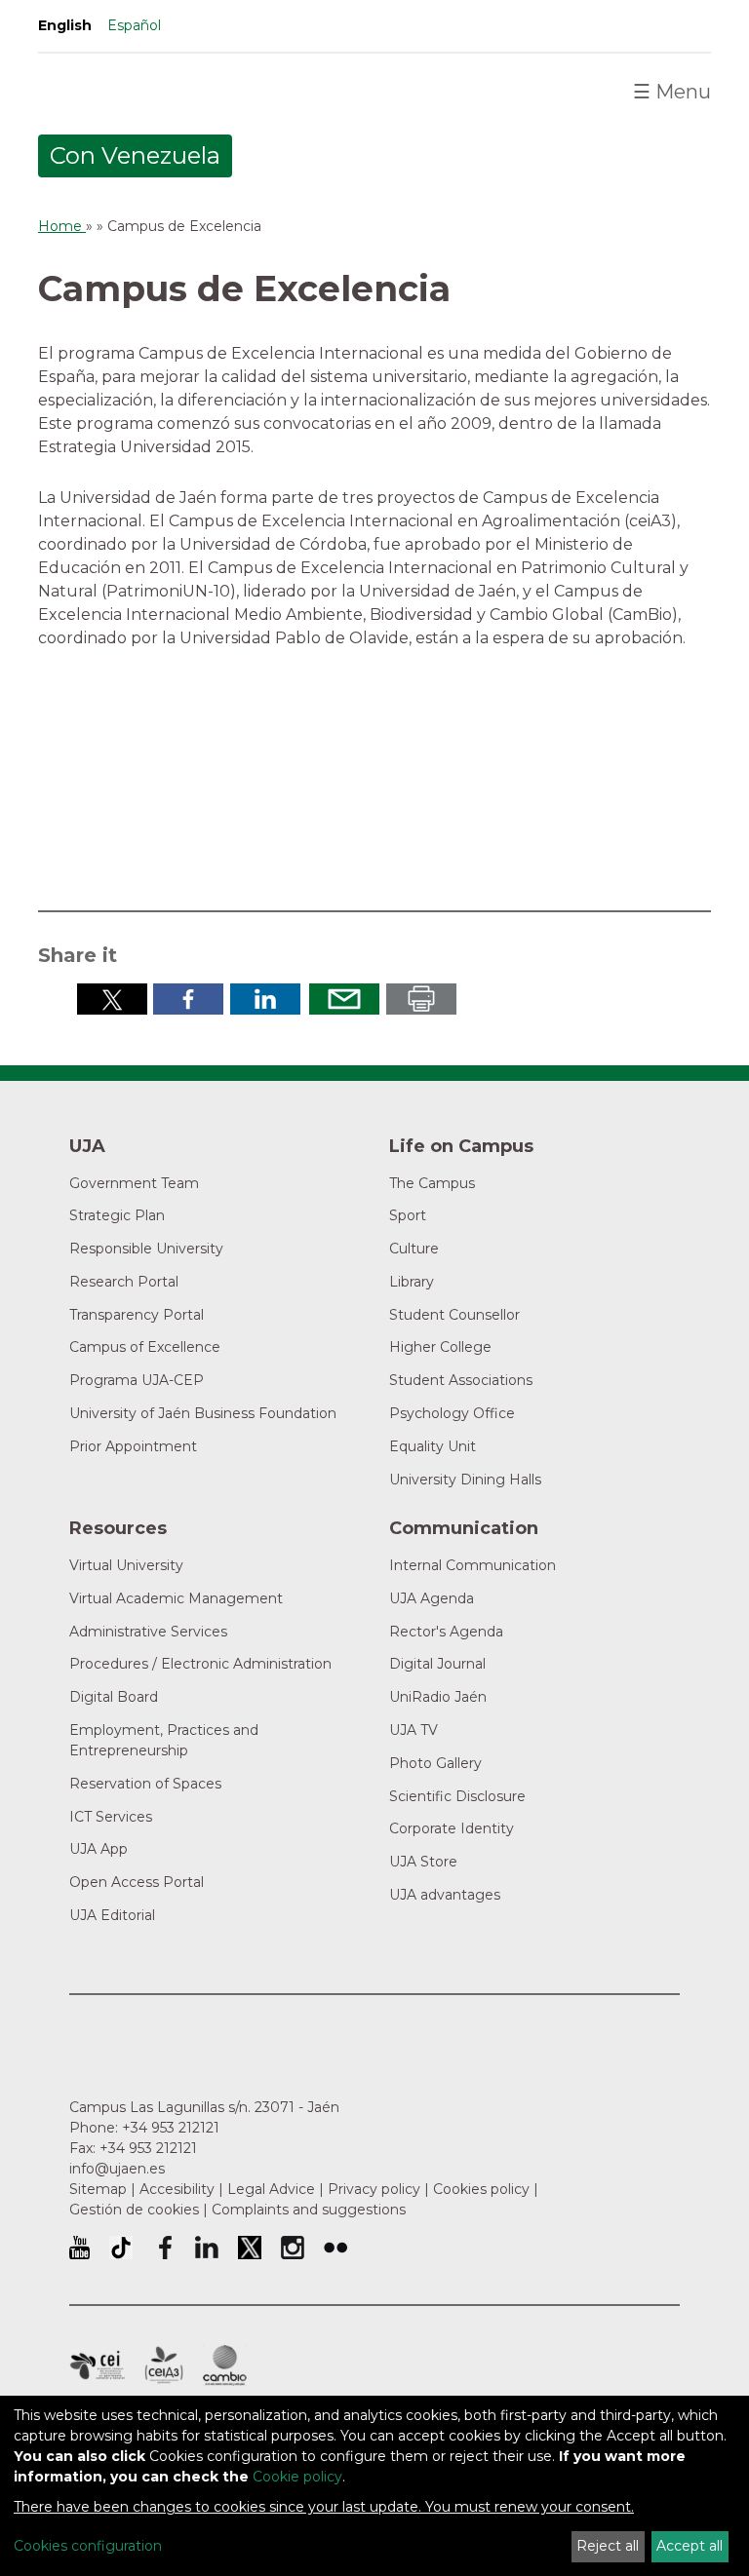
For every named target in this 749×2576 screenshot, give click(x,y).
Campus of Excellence (145, 1347)
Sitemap (98, 2189)
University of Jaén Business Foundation (203, 1413)
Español (134, 25)
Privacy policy (374, 2189)
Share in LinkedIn (265, 999)
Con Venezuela (135, 155)
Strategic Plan (117, 1215)
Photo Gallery (435, 1763)
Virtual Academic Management (176, 1598)
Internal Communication (473, 1565)
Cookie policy (297, 2477)
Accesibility (177, 2189)
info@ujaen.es (117, 2169)
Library (412, 1282)
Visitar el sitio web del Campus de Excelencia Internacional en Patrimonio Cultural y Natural (580, 787)
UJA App (99, 1849)
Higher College (440, 1347)
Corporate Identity (452, 1828)
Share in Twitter (112, 999)
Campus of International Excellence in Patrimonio (97, 2365)
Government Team (134, 1183)
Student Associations (461, 1380)
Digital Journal (437, 1664)
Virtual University (126, 1565)
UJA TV (414, 1730)
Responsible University (146, 1249)
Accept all (690, 2546)
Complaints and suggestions (309, 2210)
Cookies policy (481, 2189)
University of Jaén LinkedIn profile (207, 2248)
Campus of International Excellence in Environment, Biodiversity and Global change (225, 2365)
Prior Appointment (133, 1446)
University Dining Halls (465, 1480)
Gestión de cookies (134, 2210)
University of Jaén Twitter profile (250, 2248)
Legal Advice (271, 2189)
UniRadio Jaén (438, 1697)
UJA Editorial (112, 1915)
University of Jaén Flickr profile (335, 2248)
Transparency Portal (137, 1315)
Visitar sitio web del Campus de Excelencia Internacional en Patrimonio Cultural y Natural (177, 787)
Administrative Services (148, 1632)
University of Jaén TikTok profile (121, 2248)
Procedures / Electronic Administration (200, 1664)
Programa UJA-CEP (137, 1380)
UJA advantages (445, 1895)
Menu (672, 92)
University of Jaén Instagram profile (293, 2248)
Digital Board (114, 1697)
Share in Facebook (188, 999)
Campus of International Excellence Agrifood (164, 2365)
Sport (408, 1215)
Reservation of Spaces (145, 1784)
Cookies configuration (88, 2546)
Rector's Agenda (446, 1632)
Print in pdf (421, 999)
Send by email (344, 999)
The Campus (432, 1183)
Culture (414, 1249)
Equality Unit (433, 1446)
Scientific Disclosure (457, 1796)
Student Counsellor (454, 1315)
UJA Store (423, 1862)
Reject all (608, 2546)
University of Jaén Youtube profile (79, 2248)
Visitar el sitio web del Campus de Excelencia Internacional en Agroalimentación (383, 787)
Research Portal (124, 1282)
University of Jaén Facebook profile (164, 2248)
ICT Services (111, 1817)
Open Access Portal (137, 1882)
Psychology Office (452, 1413)
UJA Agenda (432, 1598)
